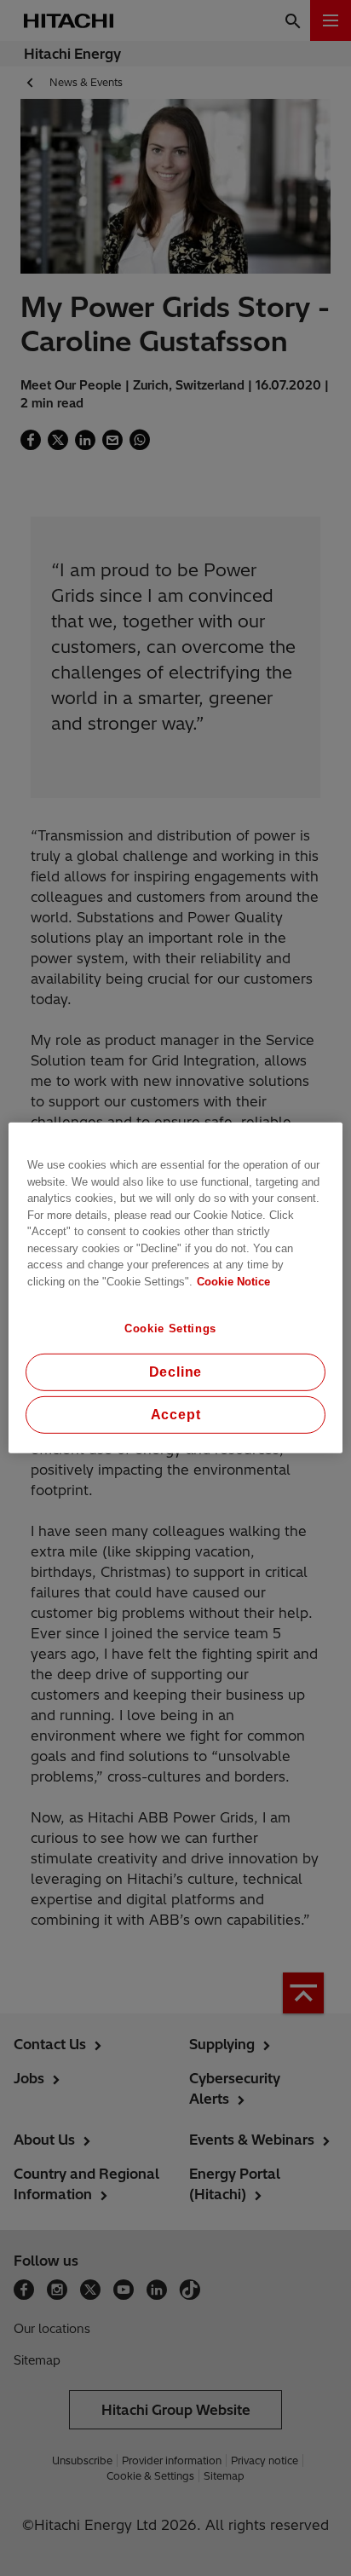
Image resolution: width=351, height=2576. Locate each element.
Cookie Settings (170, 1328)
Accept (176, 1415)
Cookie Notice (233, 1281)
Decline (176, 1372)
